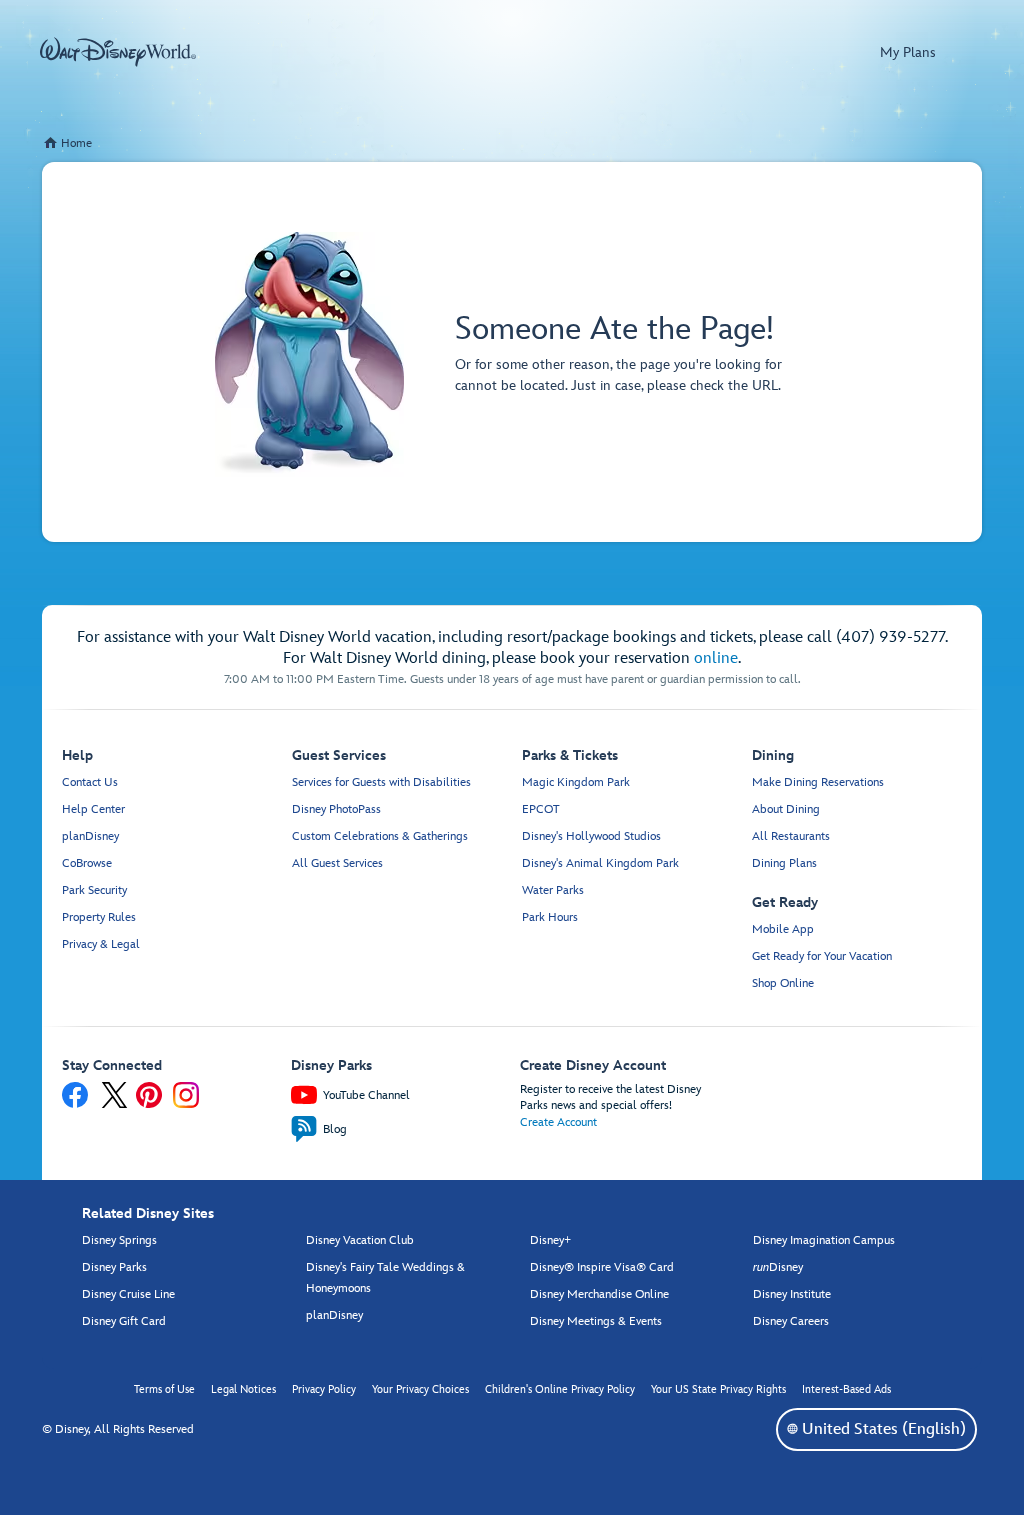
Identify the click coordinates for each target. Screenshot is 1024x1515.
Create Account (558, 1122)
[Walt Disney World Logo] (118, 52)
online (716, 658)
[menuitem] (792, 1428)
